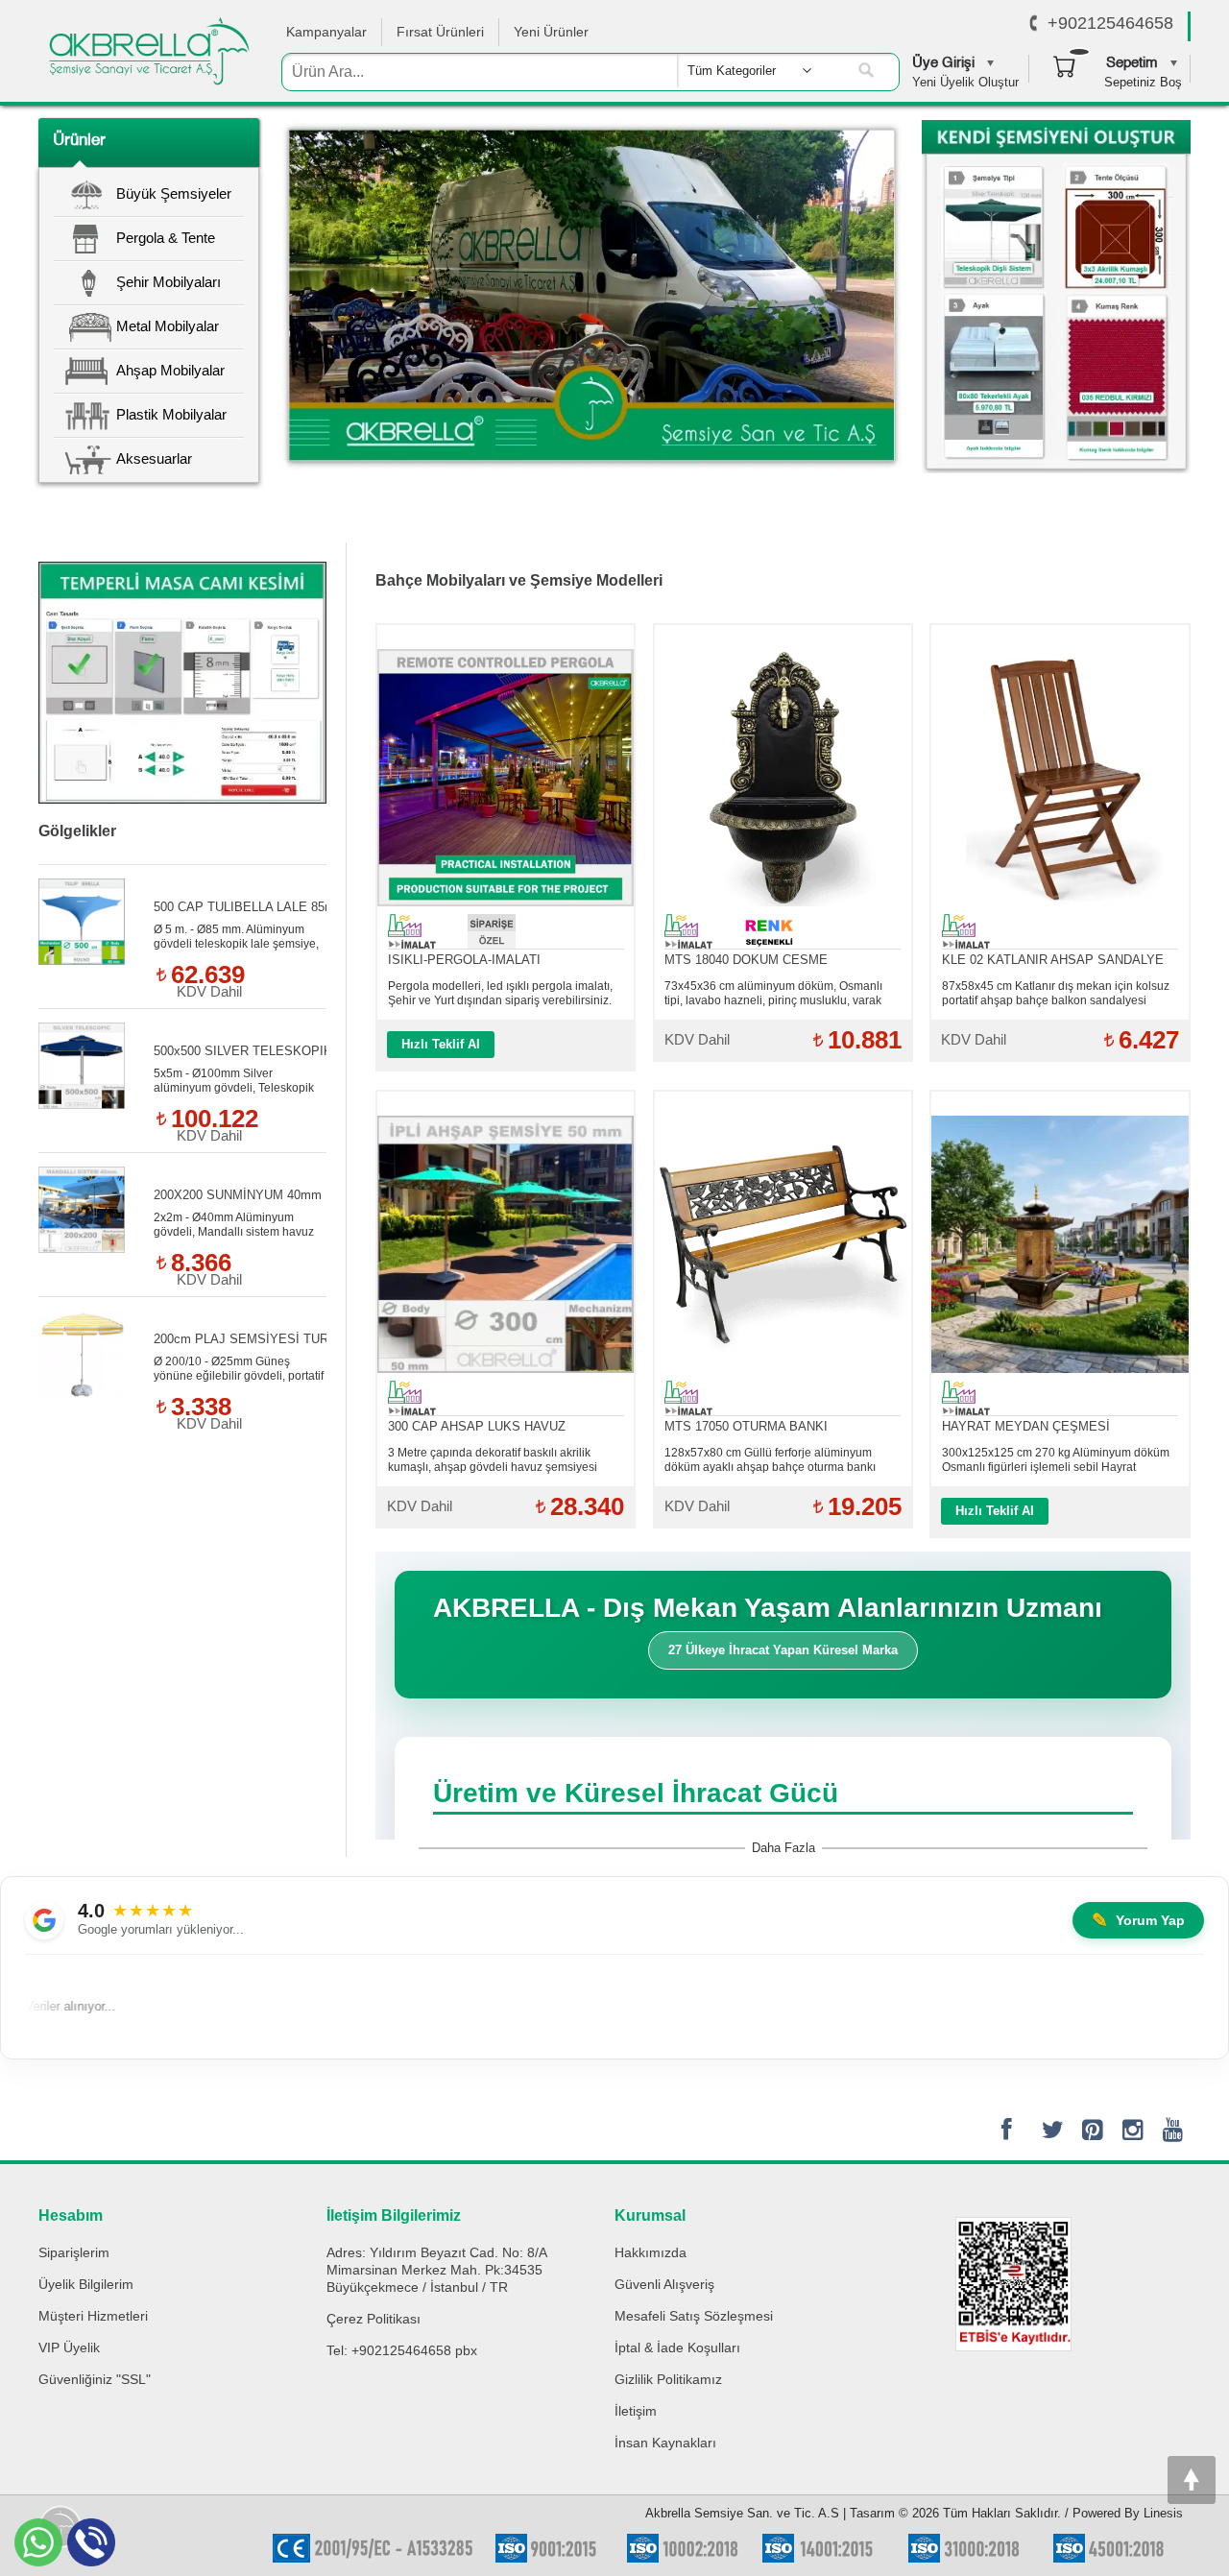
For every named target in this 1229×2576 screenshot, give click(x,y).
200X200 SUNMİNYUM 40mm (238, 1195)
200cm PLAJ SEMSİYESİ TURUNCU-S (265, 1339)
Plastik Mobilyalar (171, 414)
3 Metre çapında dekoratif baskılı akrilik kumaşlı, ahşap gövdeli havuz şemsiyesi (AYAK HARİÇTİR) (493, 1460)
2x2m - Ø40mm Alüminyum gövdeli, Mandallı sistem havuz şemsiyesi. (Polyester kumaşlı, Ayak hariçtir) (234, 1225)
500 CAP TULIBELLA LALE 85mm (250, 907)
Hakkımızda (651, 2252)
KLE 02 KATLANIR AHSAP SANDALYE (1053, 960)
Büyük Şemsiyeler (174, 193)
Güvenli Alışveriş (664, 2284)
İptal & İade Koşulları (677, 2347)
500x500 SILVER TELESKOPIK (243, 1051)
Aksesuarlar (154, 458)
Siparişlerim (74, 2252)
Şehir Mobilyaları (169, 282)
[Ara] (866, 71)
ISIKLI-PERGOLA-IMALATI (464, 960)
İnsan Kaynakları (665, 2443)
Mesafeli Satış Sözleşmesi (694, 2316)
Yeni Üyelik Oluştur (965, 82)
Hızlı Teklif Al (441, 1044)
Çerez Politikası (374, 2319)
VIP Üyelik (69, 2347)
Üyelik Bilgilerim (86, 2284)
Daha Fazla (783, 1848)
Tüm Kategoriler (732, 71)
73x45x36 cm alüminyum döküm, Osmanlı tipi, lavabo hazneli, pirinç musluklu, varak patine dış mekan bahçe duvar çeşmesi (773, 994)
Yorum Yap (1138, 1920)
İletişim (636, 2411)
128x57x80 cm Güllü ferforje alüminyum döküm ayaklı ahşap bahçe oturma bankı (770, 1460)
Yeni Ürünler (551, 32)
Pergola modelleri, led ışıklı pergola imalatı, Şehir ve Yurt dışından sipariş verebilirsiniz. (500, 993)
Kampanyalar (326, 32)
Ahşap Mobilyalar (170, 370)
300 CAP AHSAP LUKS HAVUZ (477, 1426)
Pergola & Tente (166, 238)
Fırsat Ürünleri (440, 32)
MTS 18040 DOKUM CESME (746, 960)
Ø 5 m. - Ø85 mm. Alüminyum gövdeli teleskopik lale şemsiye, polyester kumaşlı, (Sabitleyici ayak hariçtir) (236, 937)
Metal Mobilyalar (168, 326)
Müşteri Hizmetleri (93, 2316)
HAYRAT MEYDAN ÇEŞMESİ (1026, 1426)
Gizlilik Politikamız (668, 2379)
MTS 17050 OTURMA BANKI (746, 1426)
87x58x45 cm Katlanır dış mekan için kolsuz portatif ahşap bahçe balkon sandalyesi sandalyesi (1056, 994)
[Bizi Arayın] (1034, 24)
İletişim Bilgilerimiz (394, 2215)
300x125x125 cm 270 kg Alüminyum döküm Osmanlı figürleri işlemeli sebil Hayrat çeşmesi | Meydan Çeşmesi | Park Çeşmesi (1056, 1460)
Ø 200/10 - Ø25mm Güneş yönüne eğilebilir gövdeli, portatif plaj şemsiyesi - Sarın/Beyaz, (239, 1369)
